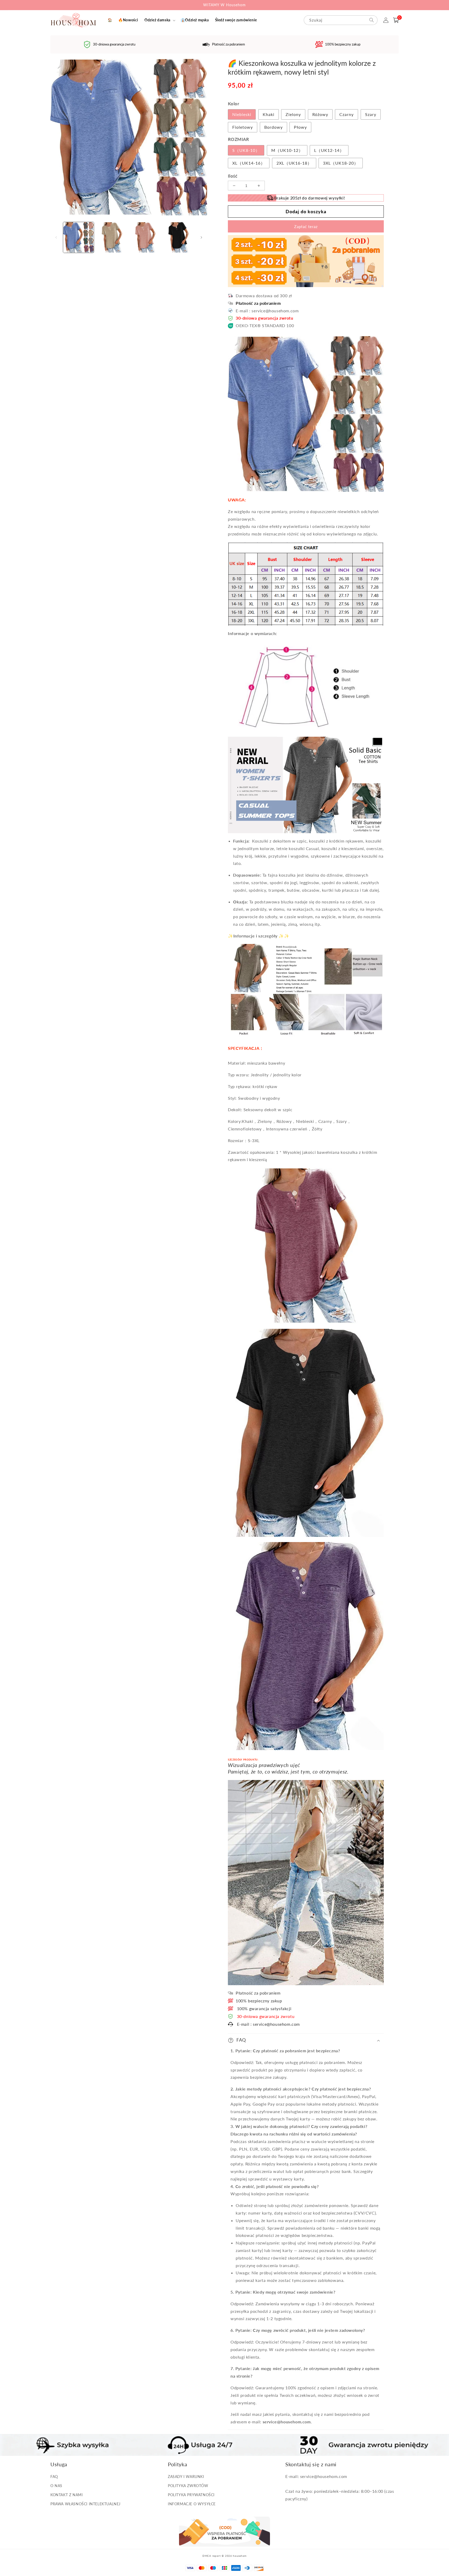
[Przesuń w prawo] (201, 237)
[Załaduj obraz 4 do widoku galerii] (179, 237)
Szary (371, 114)
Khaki (269, 114)
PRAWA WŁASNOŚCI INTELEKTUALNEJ (85, 2504)
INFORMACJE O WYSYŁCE (192, 2504)
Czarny (346, 114)
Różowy (320, 114)
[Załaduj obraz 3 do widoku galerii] (145, 237)
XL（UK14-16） (249, 163)
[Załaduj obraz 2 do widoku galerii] (112, 237)
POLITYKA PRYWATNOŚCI (191, 2495)
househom (240, 2556)
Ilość (233, 176)
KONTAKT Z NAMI (67, 2495)
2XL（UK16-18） (294, 163)
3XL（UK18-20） (341, 163)
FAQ (54, 2477)
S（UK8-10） (246, 150)
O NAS (56, 2486)
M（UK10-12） (287, 150)
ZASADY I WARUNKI (186, 2477)
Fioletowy (243, 127)
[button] (159, 20)
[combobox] (341, 20)
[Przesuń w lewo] (56, 237)
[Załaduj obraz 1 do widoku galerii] (78, 237)
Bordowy (273, 127)
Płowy (300, 127)
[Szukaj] (372, 20)
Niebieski (242, 114)
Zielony (293, 114)
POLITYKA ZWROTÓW (188, 2486)
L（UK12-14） (329, 150)
